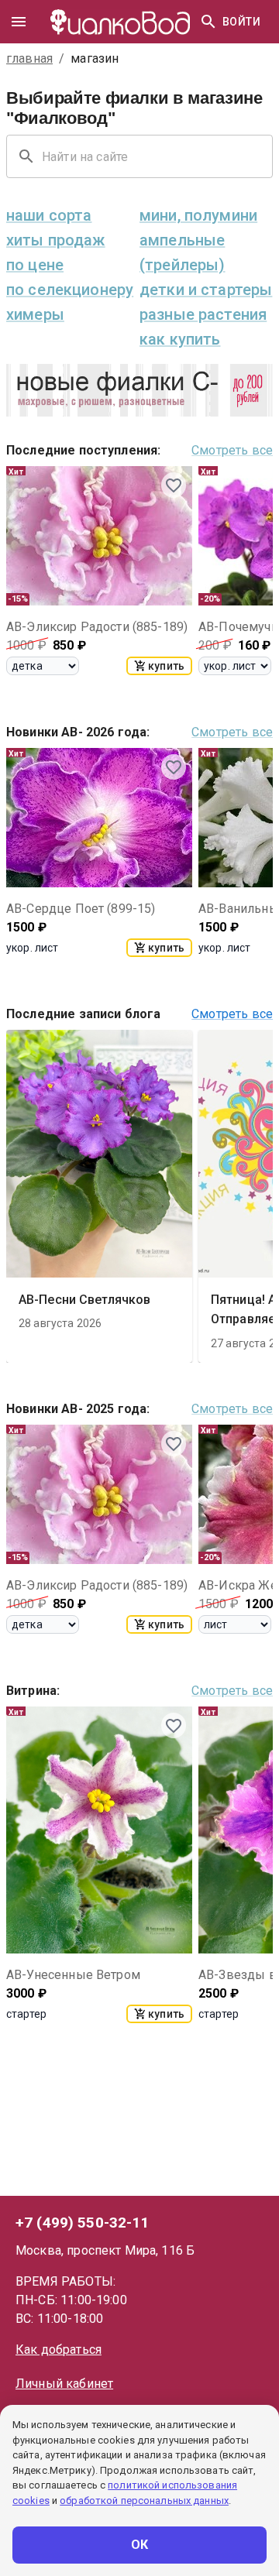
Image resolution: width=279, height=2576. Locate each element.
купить (166, 666)
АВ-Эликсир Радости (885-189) (97, 627)
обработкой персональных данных (144, 2501)
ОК (140, 2545)
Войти (241, 22)
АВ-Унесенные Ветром (73, 1975)
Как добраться (59, 2350)
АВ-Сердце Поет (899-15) (81, 909)
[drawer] (19, 22)
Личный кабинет (64, 2384)
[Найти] (208, 22)
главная (29, 58)
